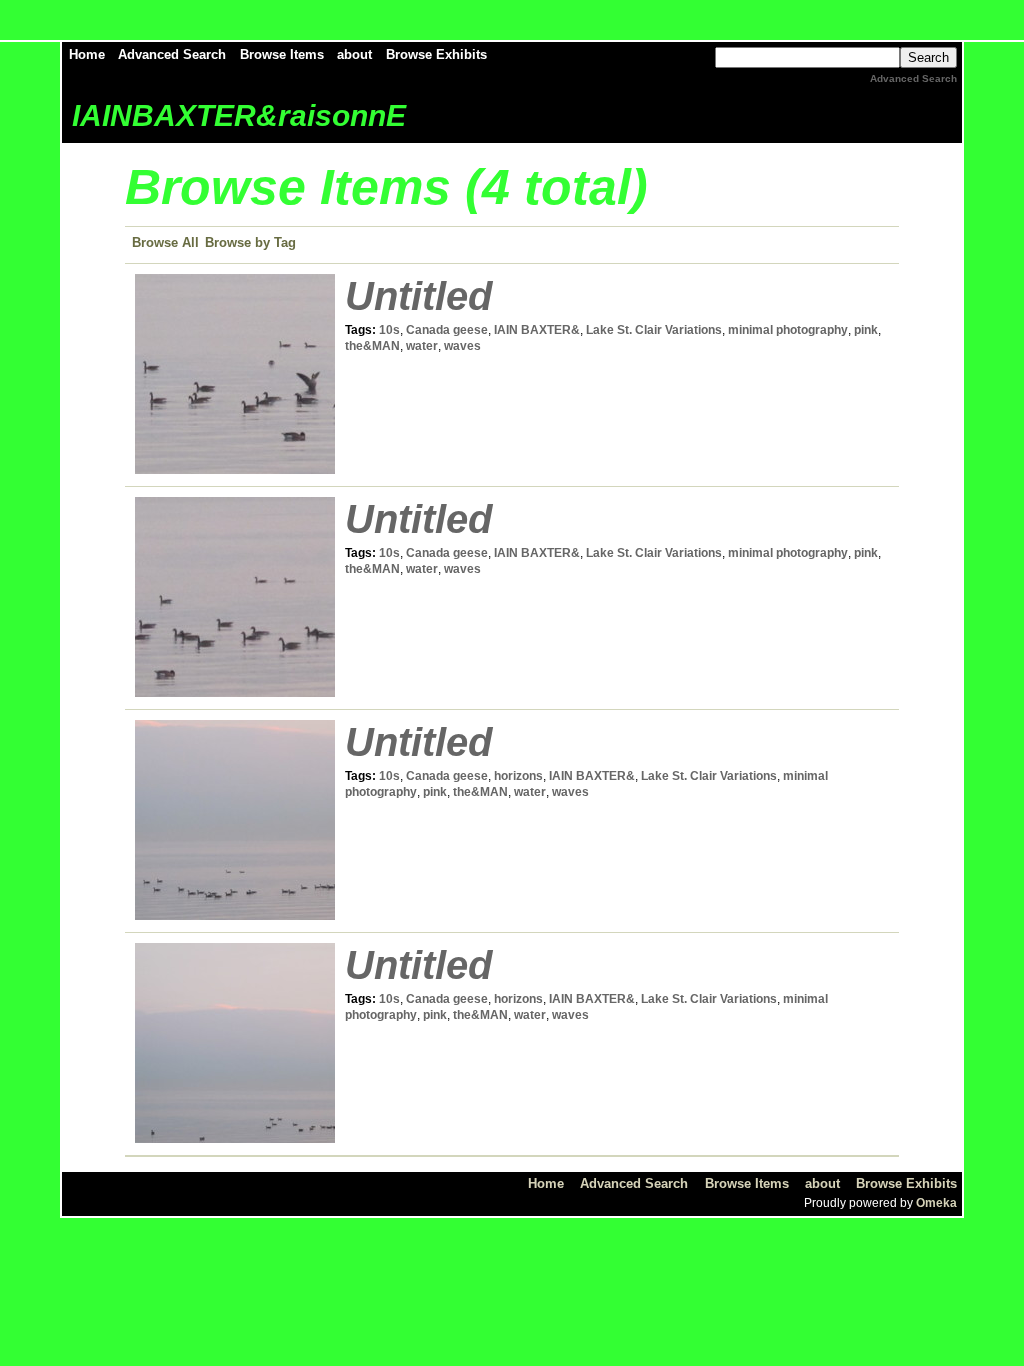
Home (87, 54)
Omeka (936, 1203)
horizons (518, 776)
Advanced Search (172, 54)
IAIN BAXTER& (537, 330)
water (422, 346)
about (354, 54)
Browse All (165, 242)
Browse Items (282, 54)
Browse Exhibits (436, 54)
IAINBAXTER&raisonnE (239, 115)
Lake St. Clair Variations (654, 330)
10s (389, 330)
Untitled (418, 296)
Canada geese (447, 330)
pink (866, 330)
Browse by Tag (250, 242)
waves (462, 346)
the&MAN (372, 346)
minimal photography (788, 330)
